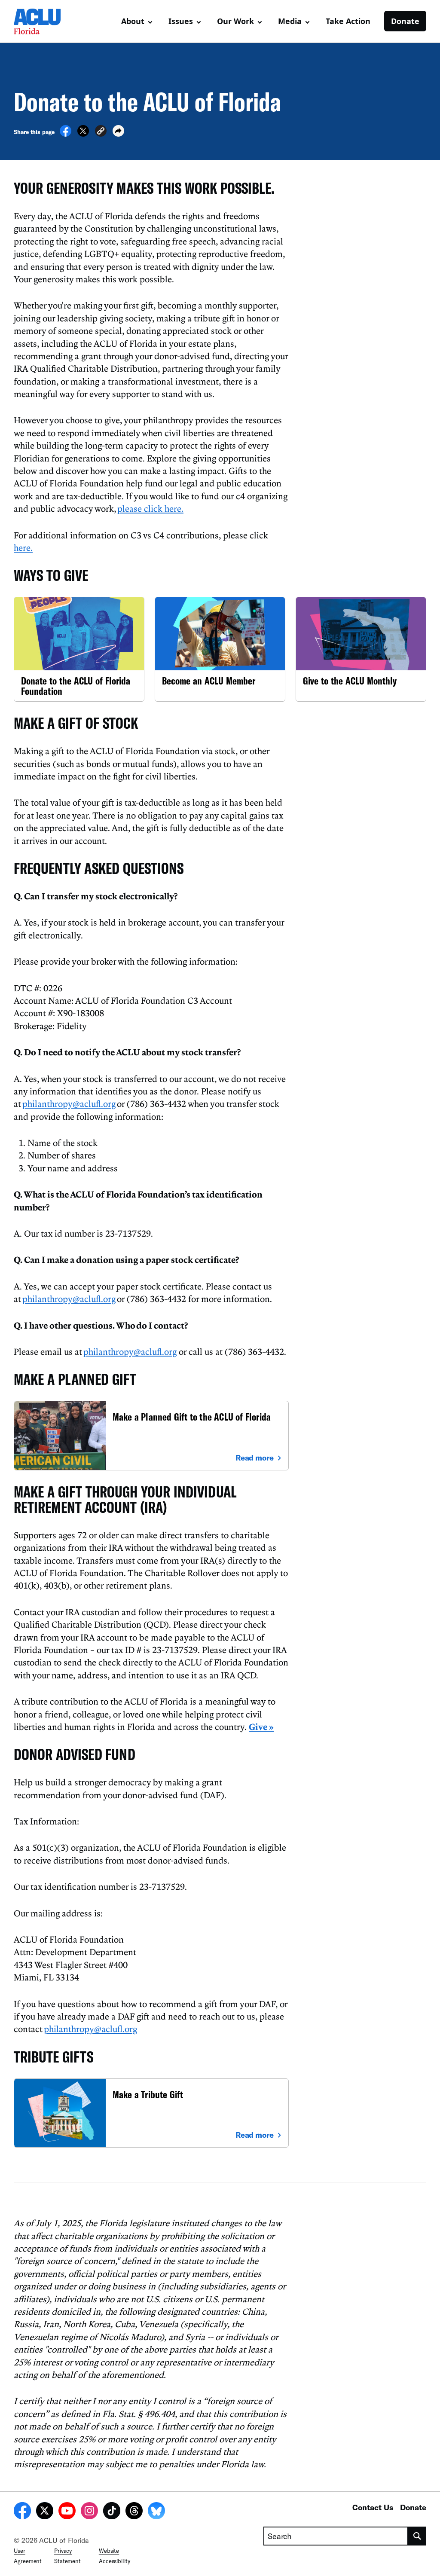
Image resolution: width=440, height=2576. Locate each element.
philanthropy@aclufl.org (69, 1103)
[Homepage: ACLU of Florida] (44, 21)
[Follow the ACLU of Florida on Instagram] (89, 2512)
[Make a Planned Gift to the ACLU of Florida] (151, 1435)
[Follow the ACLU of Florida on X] (45, 2512)
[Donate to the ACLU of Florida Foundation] (79, 649)
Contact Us (373, 2507)
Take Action (348, 21)
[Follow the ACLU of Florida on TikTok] (112, 2512)
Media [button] (290, 21)
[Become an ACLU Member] (220, 649)
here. (23, 547)
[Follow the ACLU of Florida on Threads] (134, 2512)
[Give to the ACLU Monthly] (361, 649)
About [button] (133, 21)
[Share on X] (83, 134)
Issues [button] (181, 21)
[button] (101, 132)
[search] (417, 2536)
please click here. (150, 508)
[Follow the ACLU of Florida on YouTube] (67, 2512)
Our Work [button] (235, 21)
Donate (405, 21)
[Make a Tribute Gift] (151, 2113)
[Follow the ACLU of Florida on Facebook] (22, 2512)
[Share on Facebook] (66, 134)
